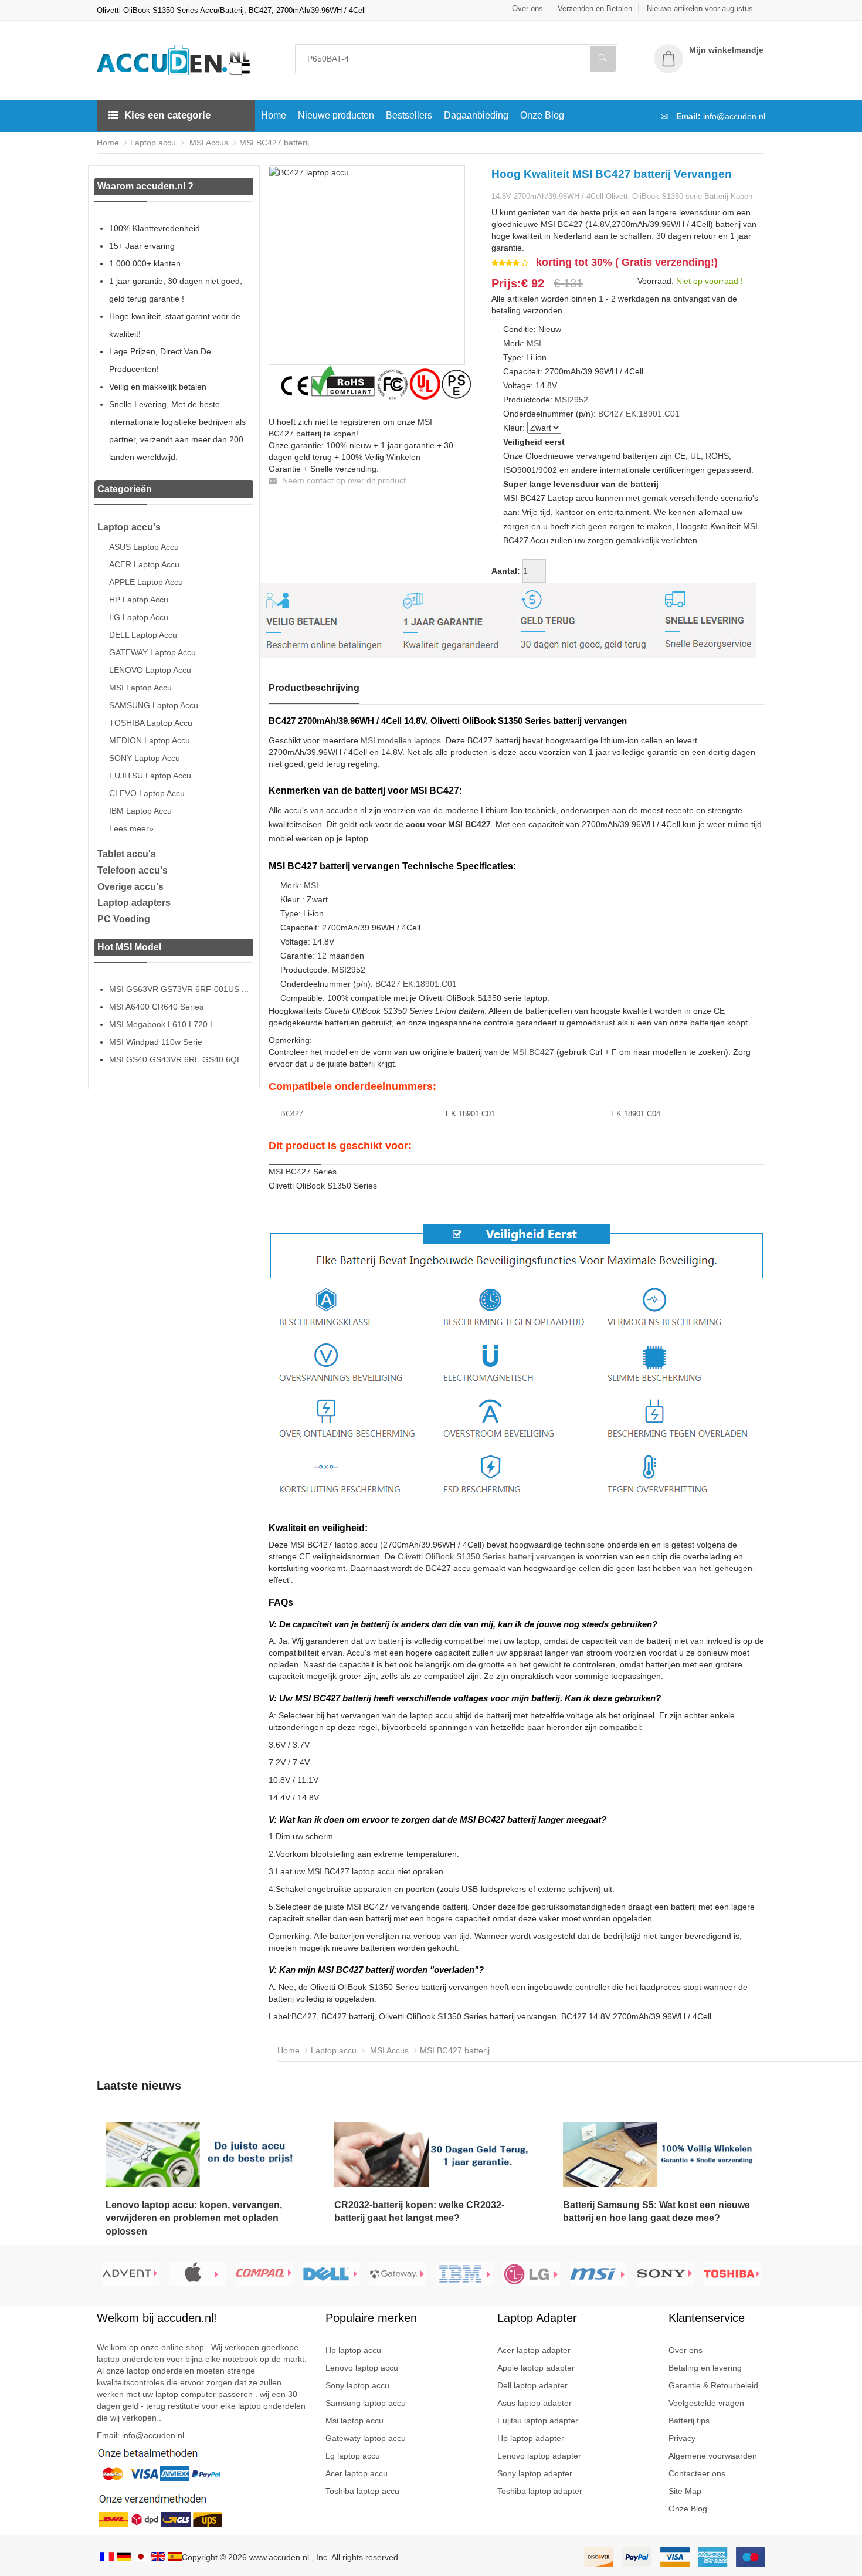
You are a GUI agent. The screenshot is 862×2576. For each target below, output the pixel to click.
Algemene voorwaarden (713, 2456)
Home (274, 115)
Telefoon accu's (133, 870)
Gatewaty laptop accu (366, 2438)
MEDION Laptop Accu (150, 740)
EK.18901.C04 (636, 1114)
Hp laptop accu (353, 2350)
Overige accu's (130, 887)
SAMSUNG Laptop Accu (154, 705)
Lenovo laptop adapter (539, 2456)
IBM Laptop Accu (140, 811)
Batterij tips (689, 2421)
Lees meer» (131, 828)
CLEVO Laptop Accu (147, 793)
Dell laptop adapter (532, 2385)
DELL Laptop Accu (143, 635)
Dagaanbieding (476, 115)
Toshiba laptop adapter (540, 2491)
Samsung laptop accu (366, 2403)
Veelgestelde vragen (706, 2403)
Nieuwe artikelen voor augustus (700, 9)
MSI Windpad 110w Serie (156, 1042)
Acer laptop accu (357, 2473)
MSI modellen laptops (401, 740)
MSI (534, 343)
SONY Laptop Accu (145, 758)
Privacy (682, 2438)
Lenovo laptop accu (362, 2368)
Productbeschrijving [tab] (314, 688)
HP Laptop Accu (139, 600)
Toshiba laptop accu (362, 2491)
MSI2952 (571, 400)
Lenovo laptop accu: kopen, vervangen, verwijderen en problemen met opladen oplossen (194, 2218)
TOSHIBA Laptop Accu (151, 723)
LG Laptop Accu (139, 617)
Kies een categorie (167, 115)
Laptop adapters (134, 903)
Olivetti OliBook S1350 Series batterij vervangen (486, 1556)
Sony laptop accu (357, 2385)
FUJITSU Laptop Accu (150, 776)
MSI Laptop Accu (140, 688)
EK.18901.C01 (653, 414)
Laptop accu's (129, 527)
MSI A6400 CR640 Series (156, 1007)
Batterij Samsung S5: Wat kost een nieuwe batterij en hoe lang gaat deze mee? (656, 2212)
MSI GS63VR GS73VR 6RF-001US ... (179, 989)
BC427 (611, 414)
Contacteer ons (697, 2473)
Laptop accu (153, 143)
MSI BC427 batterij (274, 143)
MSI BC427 (533, 1052)
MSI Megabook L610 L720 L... (165, 1024)
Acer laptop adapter (534, 2350)
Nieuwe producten (336, 115)
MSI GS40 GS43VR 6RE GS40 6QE (176, 1059)
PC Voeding (124, 919)
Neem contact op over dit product (343, 480)
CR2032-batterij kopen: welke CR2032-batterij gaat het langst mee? (419, 2212)
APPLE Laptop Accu (146, 582)
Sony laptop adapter (535, 2473)
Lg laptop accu (353, 2456)
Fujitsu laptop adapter (538, 2421)
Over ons (527, 9)
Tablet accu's (127, 854)
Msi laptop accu (354, 2421)
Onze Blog (542, 115)
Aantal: (506, 571)
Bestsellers (409, 115)
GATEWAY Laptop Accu (152, 652)
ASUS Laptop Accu (144, 547)
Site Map (685, 2491)
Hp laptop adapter (531, 2438)
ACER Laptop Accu (144, 564)
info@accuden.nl (734, 116)
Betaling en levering (705, 2368)
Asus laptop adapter (534, 2403)
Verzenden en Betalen (595, 9)
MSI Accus (208, 143)
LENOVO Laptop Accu (150, 670)
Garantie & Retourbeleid (713, 2385)
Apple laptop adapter (536, 2368)
